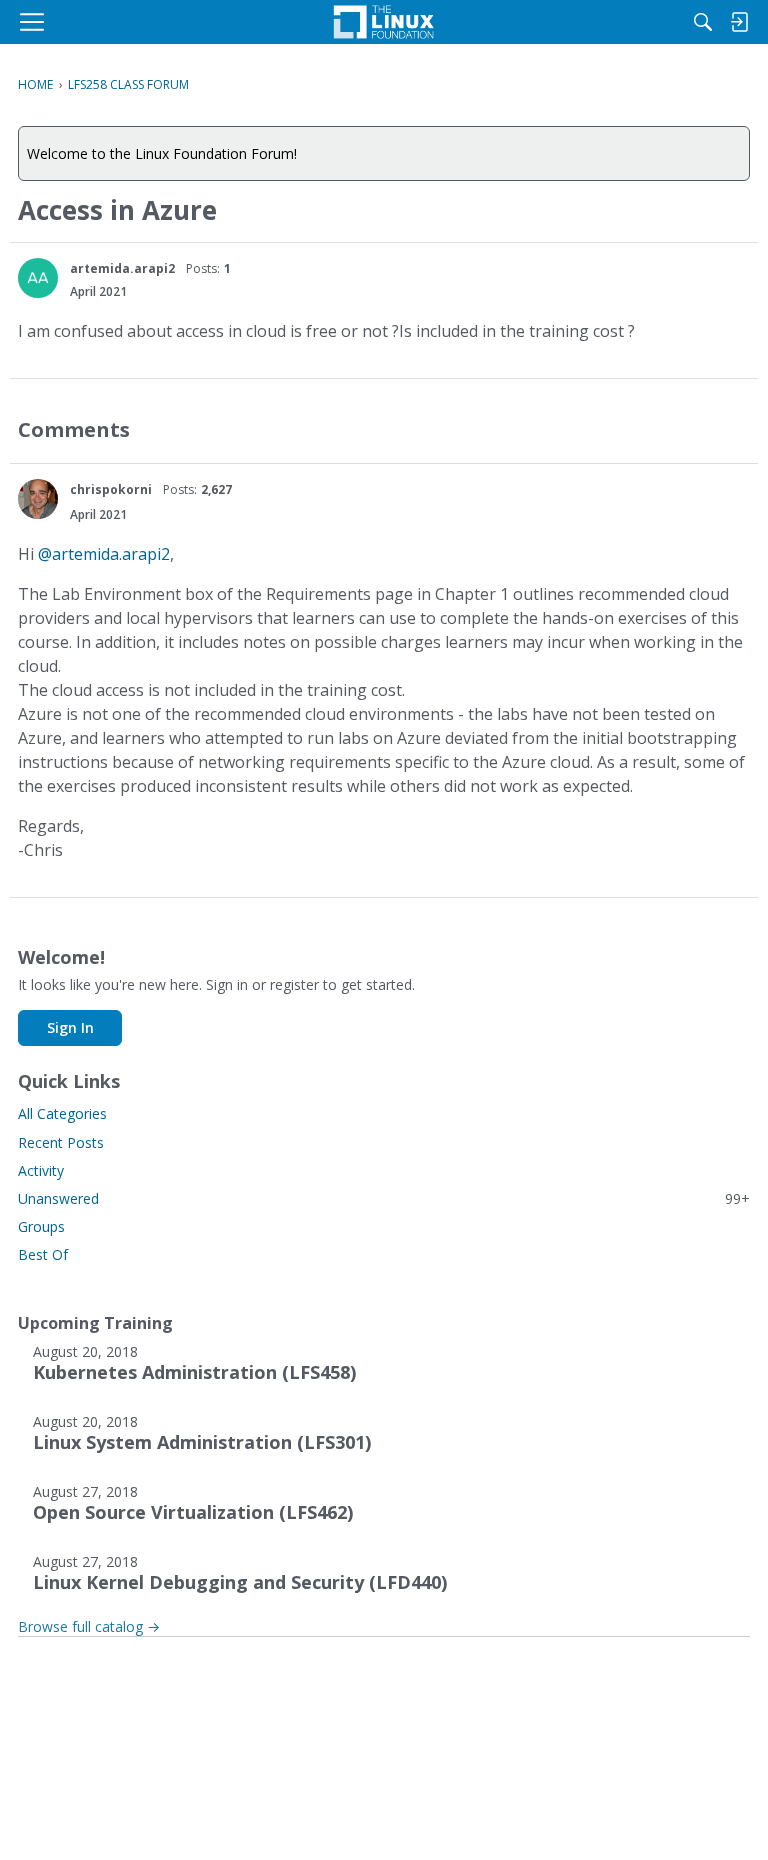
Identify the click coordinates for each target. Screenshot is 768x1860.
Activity (41, 1170)
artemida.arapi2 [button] (122, 268)
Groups (41, 1226)
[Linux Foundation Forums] (384, 22)
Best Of (43, 1254)
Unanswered (384, 1198)
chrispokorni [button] (111, 489)
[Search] (703, 22)
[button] (38, 278)
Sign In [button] (70, 1027)
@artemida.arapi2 (104, 554)
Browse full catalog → (89, 1626)
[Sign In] (739, 22)
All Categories (62, 1113)
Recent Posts (61, 1142)
